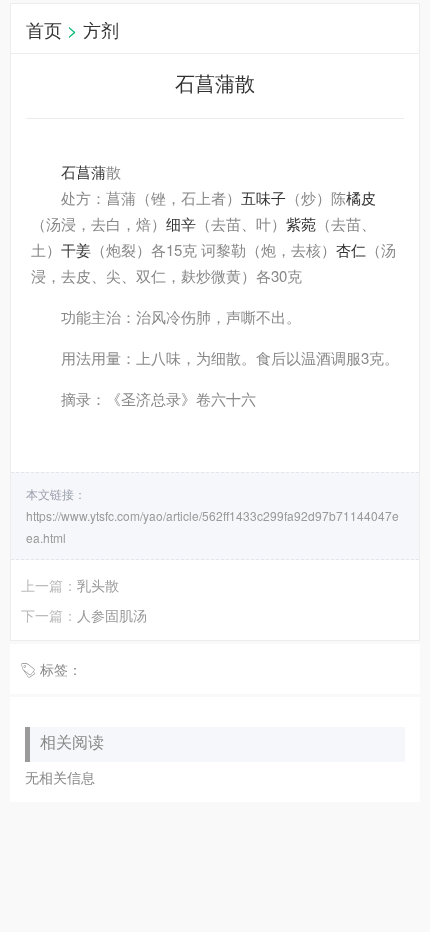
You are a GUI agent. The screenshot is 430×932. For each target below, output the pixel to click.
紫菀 (301, 223)
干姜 (76, 249)
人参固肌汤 (112, 615)
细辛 (181, 223)
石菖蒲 (83, 171)
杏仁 (351, 249)
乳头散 (98, 585)
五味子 (263, 197)
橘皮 (361, 197)
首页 (44, 29)
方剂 (101, 29)
